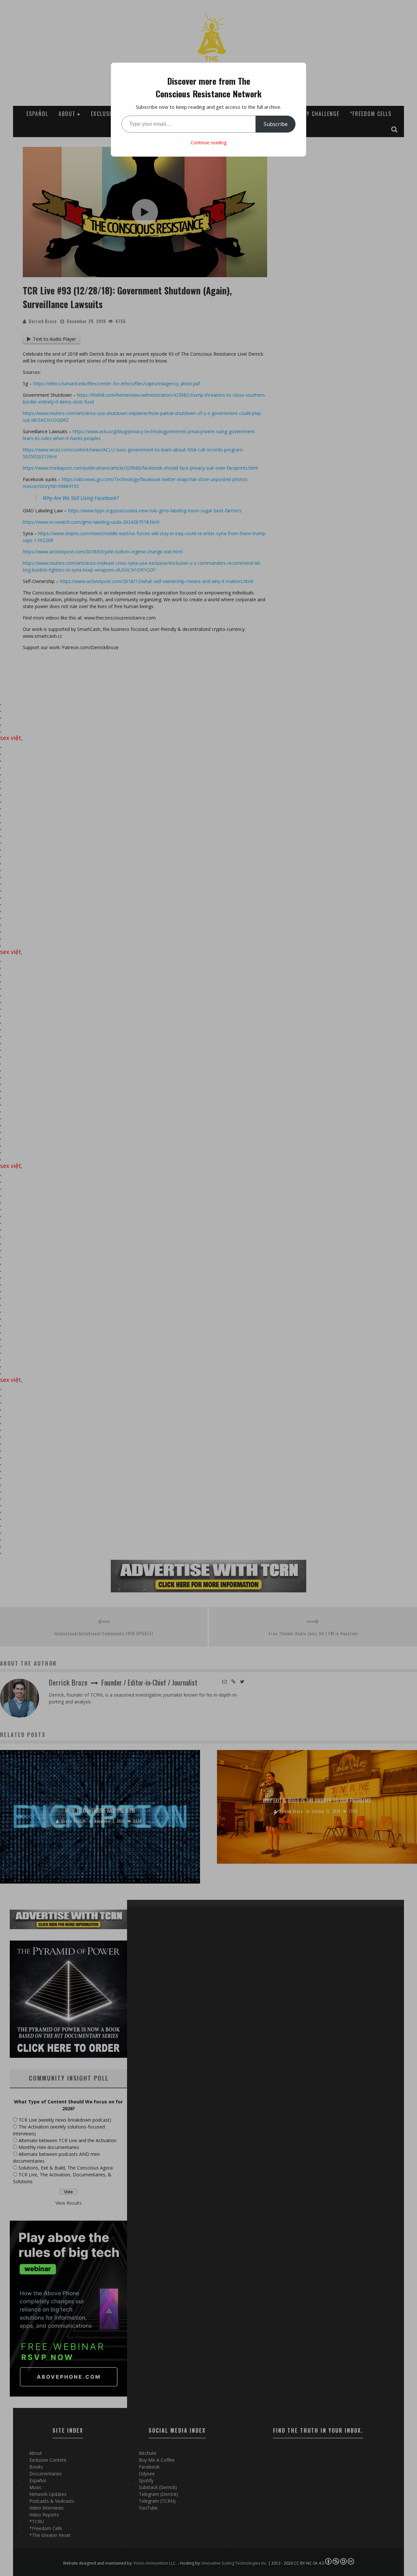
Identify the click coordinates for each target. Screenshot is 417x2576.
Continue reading (208, 142)
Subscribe (276, 124)
